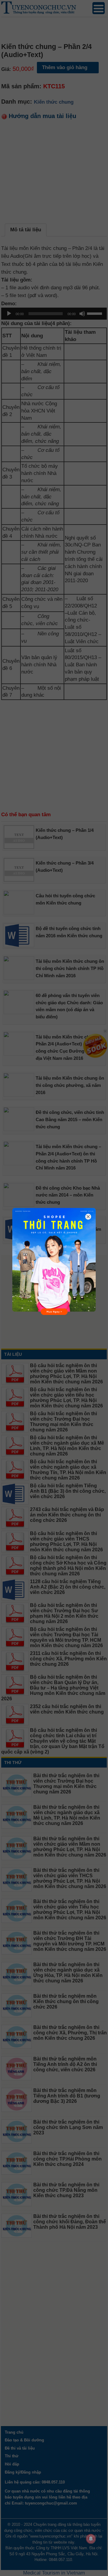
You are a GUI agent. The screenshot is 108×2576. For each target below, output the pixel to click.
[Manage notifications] (91, 2539)
